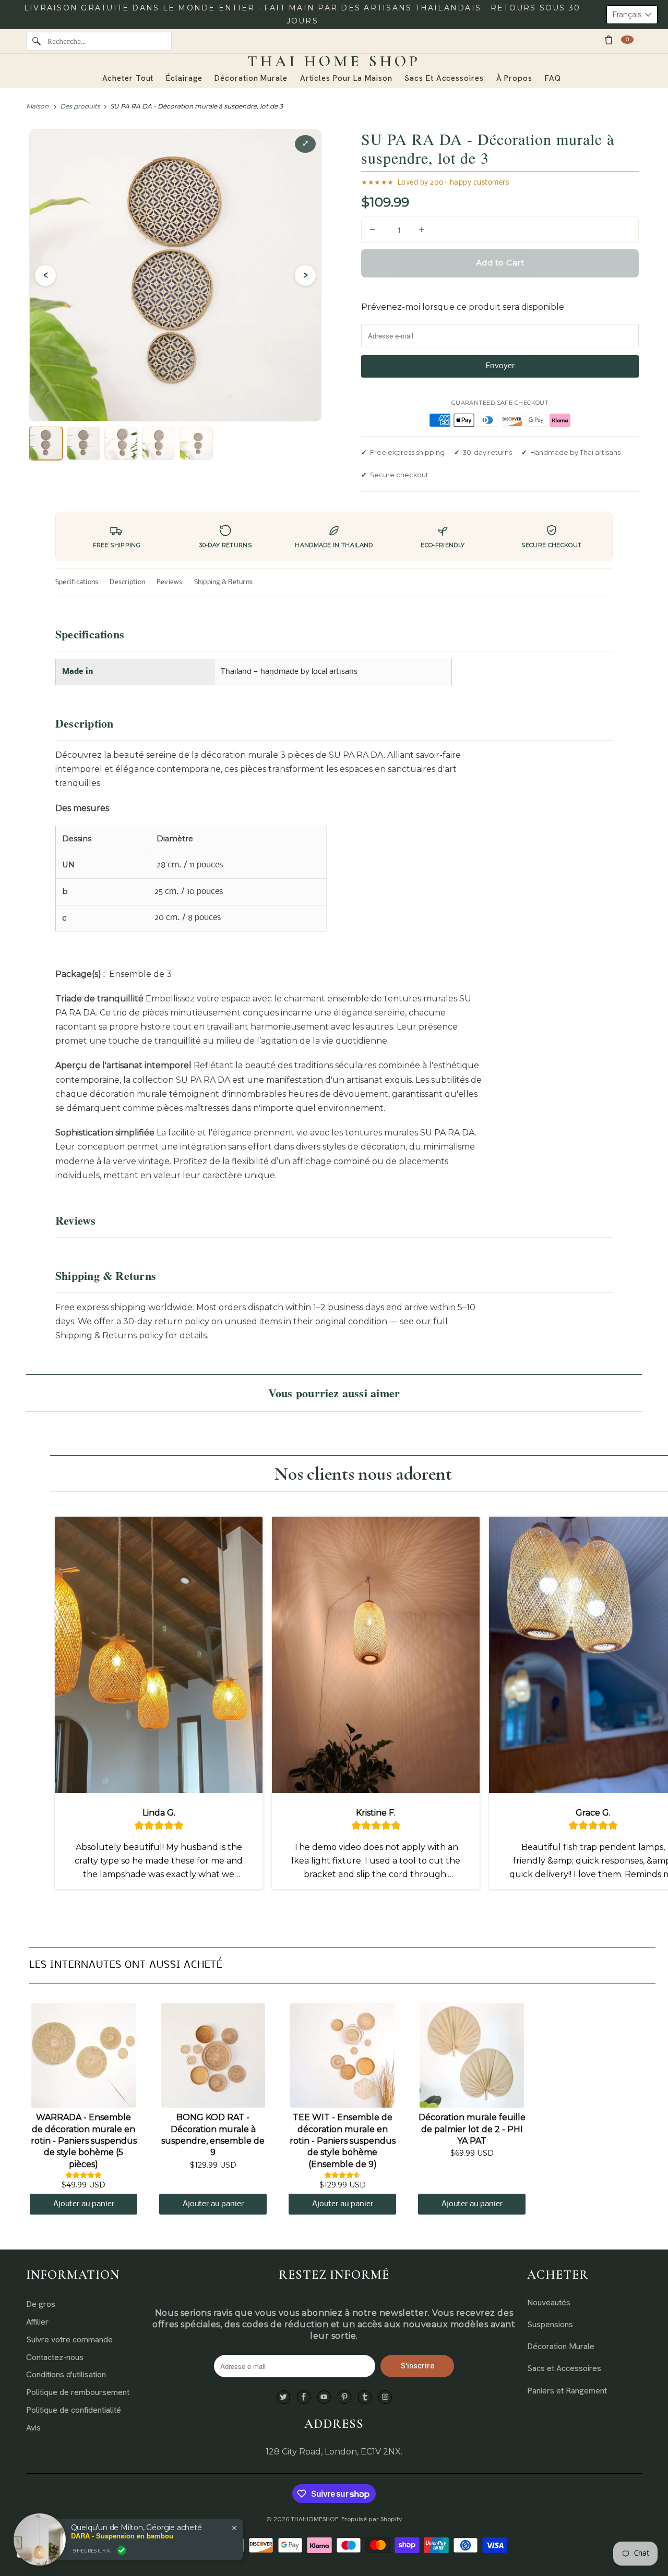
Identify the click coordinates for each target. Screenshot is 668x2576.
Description (127, 582)
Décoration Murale (561, 2346)
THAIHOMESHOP (314, 2519)
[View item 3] (121, 443)
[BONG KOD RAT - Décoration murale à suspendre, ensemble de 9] (213, 2055)
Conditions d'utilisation (66, 2374)
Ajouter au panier (84, 2204)
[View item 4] (159, 443)
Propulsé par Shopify (372, 2519)
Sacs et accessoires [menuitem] (444, 78)
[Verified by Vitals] (122, 2550)
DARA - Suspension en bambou (122, 2536)
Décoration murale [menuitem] (251, 78)
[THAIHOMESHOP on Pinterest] (344, 2397)
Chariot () (627, 39)
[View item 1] (46, 443)
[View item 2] (83, 443)
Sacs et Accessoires (564, 2368)
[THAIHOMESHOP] (334, 62)
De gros (41, 2304)
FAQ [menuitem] (553, 78)
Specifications (77, 582)
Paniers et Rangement (567, 2391)
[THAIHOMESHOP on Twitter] (283, 2397)
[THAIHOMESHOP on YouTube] (324, 2397)
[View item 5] (196, 443)
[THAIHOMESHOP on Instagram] (385, 2397)
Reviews (170, 582)
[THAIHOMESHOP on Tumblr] (365, 2397)
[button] (632, 15)
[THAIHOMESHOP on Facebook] (304, 2397)
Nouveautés (549, 2302)
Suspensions (550, 2324)
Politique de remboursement (78, 2392)
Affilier (37, 2322)
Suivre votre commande (69, 2339)
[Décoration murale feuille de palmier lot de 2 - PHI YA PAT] (472, 2055)
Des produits (80, 106)
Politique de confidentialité (74, 2410)
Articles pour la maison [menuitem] (346, 78)
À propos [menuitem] (514, 78)
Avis (33, 2428)
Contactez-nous (55, 2357)
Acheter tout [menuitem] (128, 78)
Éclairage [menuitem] (184, 78)
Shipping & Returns (223, 582)
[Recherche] (37, 41)
